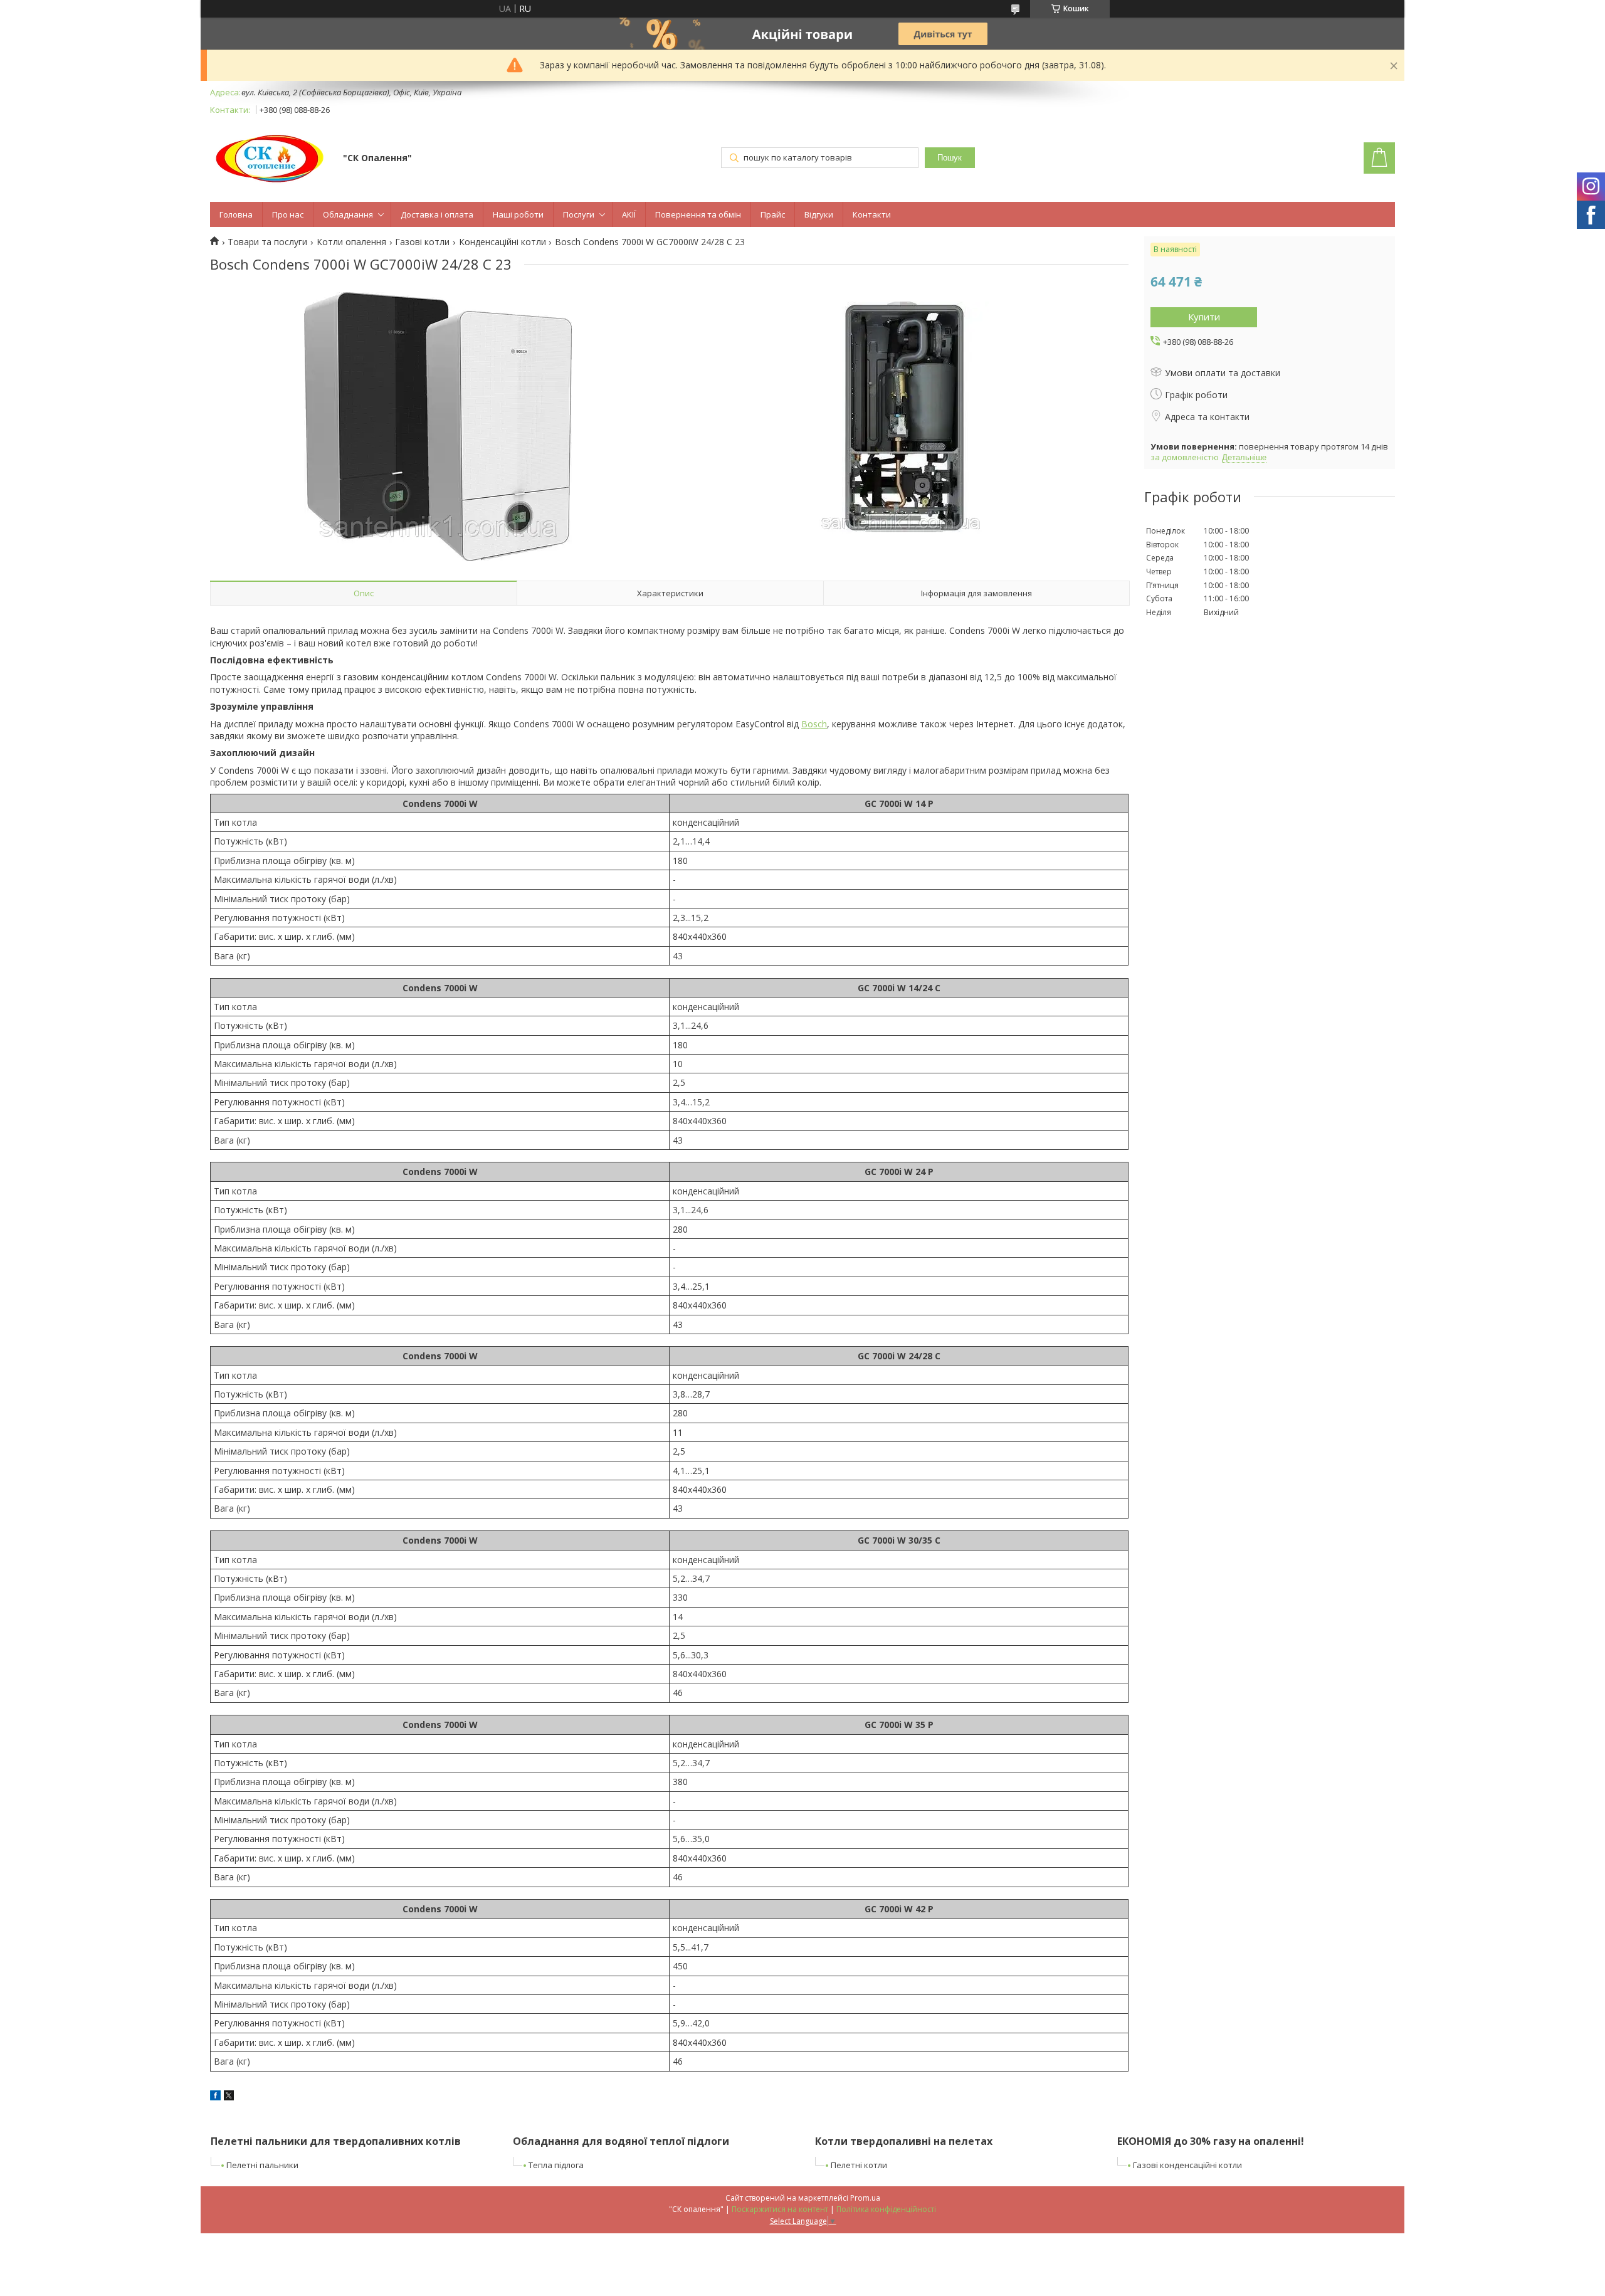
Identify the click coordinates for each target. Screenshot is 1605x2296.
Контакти (872, 214)
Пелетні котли (859, 2165)
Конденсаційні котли (503, 242)
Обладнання (348, 214)
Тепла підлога (556, 2165)
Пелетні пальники (262, 2165)
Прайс (773, 214)
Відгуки (819, 214)
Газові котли (422, 242)
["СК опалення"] (271, 159)
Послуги (579, 214)
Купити (1204, 317)
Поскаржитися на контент (780, 2209)
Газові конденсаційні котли (1187, 2165)
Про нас (288, 214)
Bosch (814, 724)
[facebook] (215, 2097)
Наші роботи (518, 214)
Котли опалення (351, 242)
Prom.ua (865, 2198)
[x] (229, 2097)
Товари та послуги (267, 242)
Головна (236, 214)
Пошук (950, 158)
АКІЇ (629, 214)
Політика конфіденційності (886, 2209)
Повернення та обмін (698, 214)
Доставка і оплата (437, 214)
